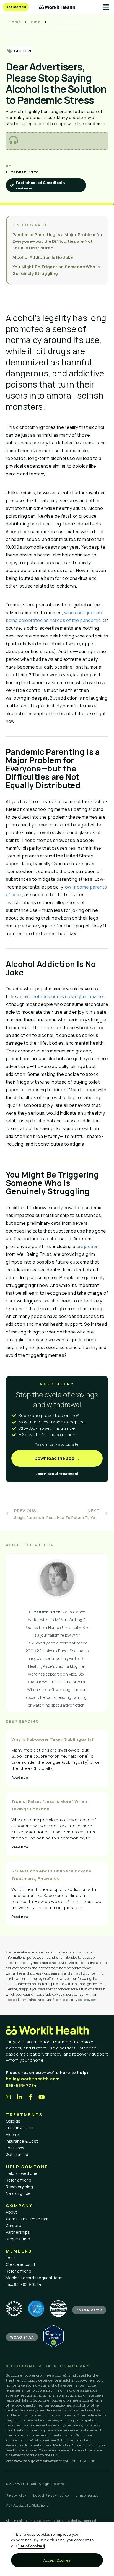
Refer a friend (19, 2180)
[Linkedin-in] (20, 2097)
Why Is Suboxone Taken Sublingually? (53, 1739)
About (12, 2212)
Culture (23, 51)
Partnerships (18, 2232)
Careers (14, 2225)
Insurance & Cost (22, 2141)
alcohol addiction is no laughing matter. (65, 996)
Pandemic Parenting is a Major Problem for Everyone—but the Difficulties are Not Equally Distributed (58, 241)
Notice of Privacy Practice (50, 2495)
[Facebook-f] (31, 2097)
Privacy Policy (16, 2495)
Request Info (18, 2239)
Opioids (13, 2121)
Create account (21, 2264)
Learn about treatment (57, 1474)
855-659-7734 (21, 2085)
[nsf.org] (14, 2309)
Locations (15, 2148)
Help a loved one (22, 2173)
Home (15, 22)
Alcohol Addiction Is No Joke (43, 257)
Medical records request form (34, 2278)
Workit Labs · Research (27, 2219)
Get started (17, 2154)
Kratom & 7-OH (20, 2128)
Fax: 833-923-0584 (24, 2284)
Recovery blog (20, 2187)
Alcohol (13, 2135)
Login (11, 2258)
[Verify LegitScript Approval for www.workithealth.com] (54, 2346)
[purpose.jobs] (58, 2309)
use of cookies (31, 2546)
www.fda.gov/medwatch (36, 2461)
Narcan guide (18, 2193)
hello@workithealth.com (33, 2079)
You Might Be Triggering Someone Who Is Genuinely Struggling (56, 270)
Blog (36, 22)
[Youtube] (42, 2097)
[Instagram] (9, 2097)
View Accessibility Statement (27, 2505)
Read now (20, 1777)
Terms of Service (86, 2495)
